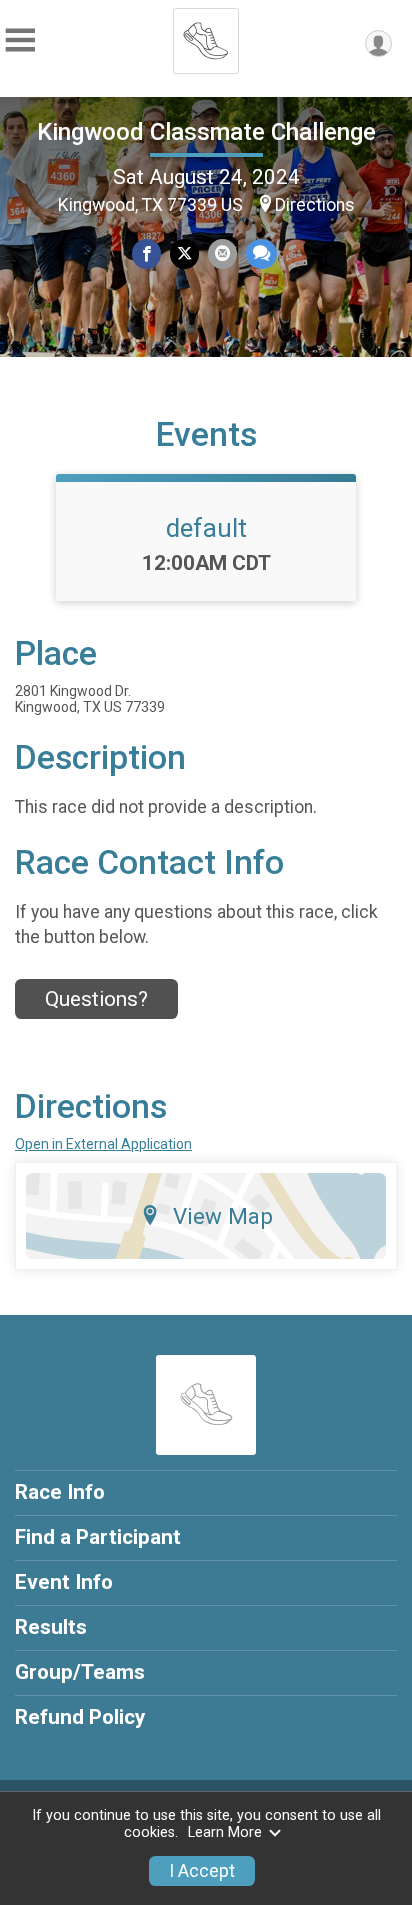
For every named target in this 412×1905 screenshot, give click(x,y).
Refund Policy (80, 1717)
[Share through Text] (261, 253)
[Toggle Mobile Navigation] (20, 40)
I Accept (202, 1871)
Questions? (96, 999)
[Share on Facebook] (146, 253)
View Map (223, 1216)
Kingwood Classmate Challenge (206, 132)
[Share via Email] (222, 253)
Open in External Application (103, 1144)
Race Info (60, 1492)
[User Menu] (378, 43)
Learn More (225, 1832)
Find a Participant (98, 1537)
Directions (315, 205)
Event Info (64, 1582)
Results (51, 1627)
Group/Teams (80, 1672)
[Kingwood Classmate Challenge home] (206, 35)
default (206, 528)
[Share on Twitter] (184, 253)
